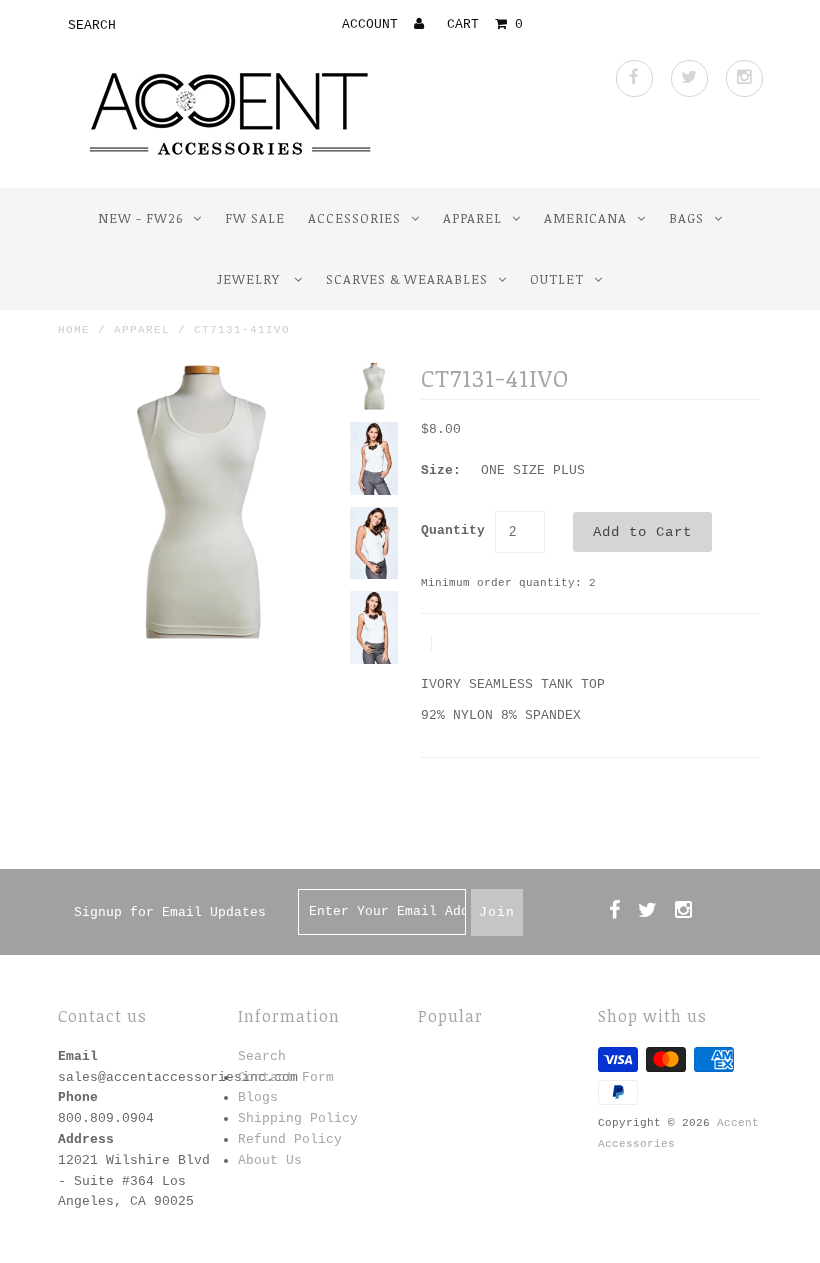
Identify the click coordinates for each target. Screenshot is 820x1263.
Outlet (557, 279)
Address (86, 1139)
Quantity (453, 530)
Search (262, 1056)
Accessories (354, 218)
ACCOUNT (374, 24)
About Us (270, 1160)
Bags (686, 218)
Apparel (472, 218)
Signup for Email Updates (170, 912)
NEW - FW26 (140, 218)
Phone (78, 1097)
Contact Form (286, 1077)
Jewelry (250, 279)
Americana (585, 218)
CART (485, 24)
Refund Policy (290, 1139)
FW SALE (255, 218)
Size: (441, 470)
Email (78, 1056)
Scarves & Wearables (407, 279)
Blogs (258, 1097)
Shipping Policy (298, 1118)
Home (74, 330)
